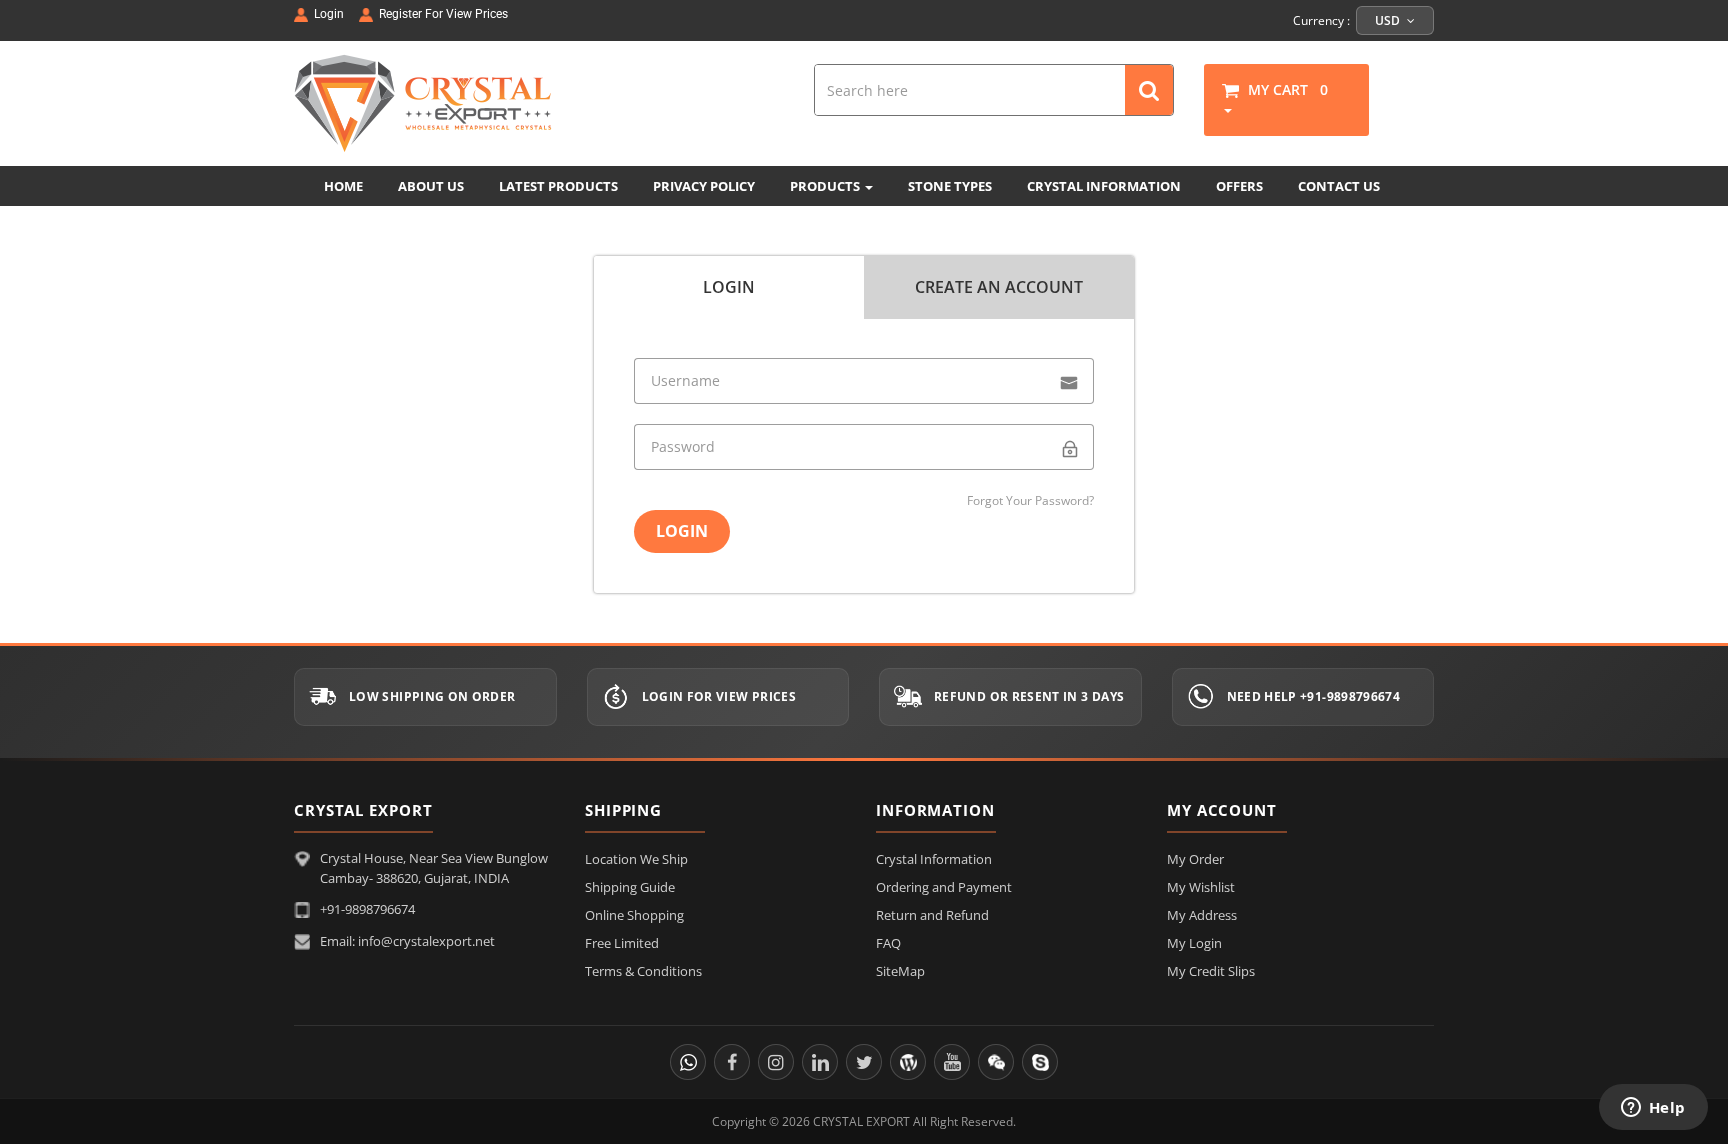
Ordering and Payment (944, 887)
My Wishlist (1201, 887)
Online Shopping (634, 915)
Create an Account (999, 287)
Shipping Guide (630, 887)
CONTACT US (1339, 186)
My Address (1202, 915)
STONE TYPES (950, 186)
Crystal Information (934, 859)
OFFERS (1239, 186)
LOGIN (682, 531)
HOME (343, 186)
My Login (1194, 943)
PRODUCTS (826, 186)
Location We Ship (636, 859)
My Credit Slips (1211, 971)
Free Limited (622, 943)
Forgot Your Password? (1030, 500)
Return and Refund (932, 915)
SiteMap (900, 971)
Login (729, 287)
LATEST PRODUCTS (558, 186)
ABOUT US (431, 186)
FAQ (888, 943)
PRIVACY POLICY (704, 186)
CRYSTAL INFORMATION (1104, 186)
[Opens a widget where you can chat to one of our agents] (1653, 1109)
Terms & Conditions (643, 971)
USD (1389, 20)
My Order (1195, 859)
